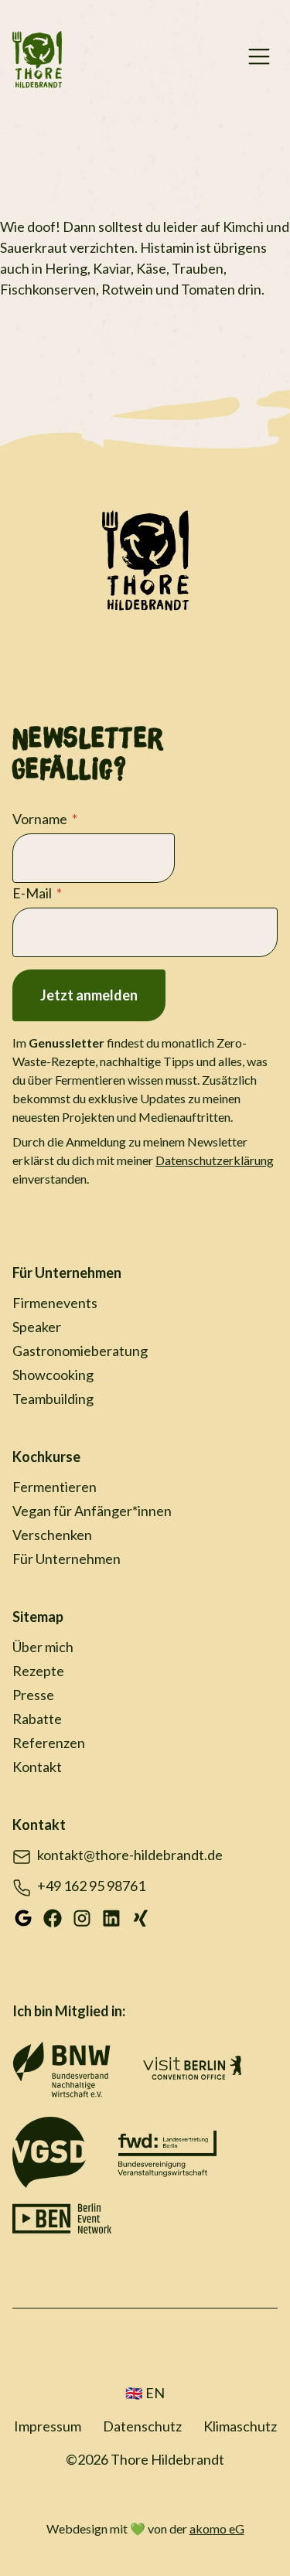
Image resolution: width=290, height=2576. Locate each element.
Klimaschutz (240, 2426)
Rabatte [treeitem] (37, 1719)
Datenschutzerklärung (215, 1160)
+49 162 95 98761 (91, 1886)
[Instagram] (82, 1917)
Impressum (48, 2426)
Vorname (40, 819)
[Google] (23, 1917)
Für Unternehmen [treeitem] (67, 1273)
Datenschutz (142, 2426)
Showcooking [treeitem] (53, 1375)
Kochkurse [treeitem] (46, 1457)
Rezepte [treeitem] (38, 1671)
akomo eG (217, 2528)
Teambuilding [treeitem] (53, 1399)
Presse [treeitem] (33, 1695)
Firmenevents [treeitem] (55, 1303)
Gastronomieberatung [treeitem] (80, 1351)
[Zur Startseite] (37, 60)
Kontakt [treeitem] (37, 1767)
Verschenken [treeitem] (52, 1535)
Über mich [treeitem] (43, 1647)
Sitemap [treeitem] (38, 1617)
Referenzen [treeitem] (49, 1743)
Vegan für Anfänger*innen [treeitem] (92, 1511)
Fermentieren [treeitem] (55, 1487)
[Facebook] (53, 1917)
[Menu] (259, 60)
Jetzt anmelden (89, 995)
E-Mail (32, 893)
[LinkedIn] (111, 1917)
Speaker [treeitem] (37, 1327)
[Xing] (141, 1917)
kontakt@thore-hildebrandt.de (130, 1855)
